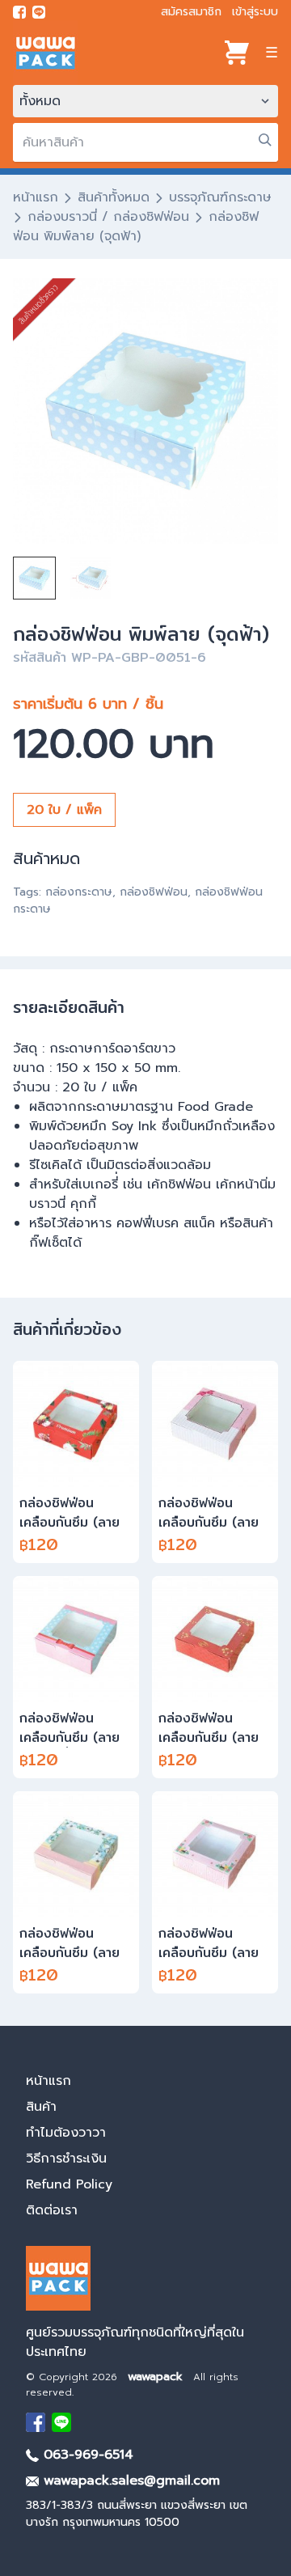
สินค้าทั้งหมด (114, 197)
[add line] (39, 12)
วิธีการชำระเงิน (66, 2159)
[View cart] (237, 53)
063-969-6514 (86, 2455)
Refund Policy (69, 2184)
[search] (265, 140)
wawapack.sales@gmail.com (129, 2481)
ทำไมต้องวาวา (66, 2133)
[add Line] (61, 2422)
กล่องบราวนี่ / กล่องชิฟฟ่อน (108, 217)
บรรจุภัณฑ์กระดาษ (220, 197)
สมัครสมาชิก (191, 12)
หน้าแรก (36, 197)
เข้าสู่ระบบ (255, 12)
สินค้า (41, 2107)
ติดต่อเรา (52, 2210)
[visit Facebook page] (19, 12)
